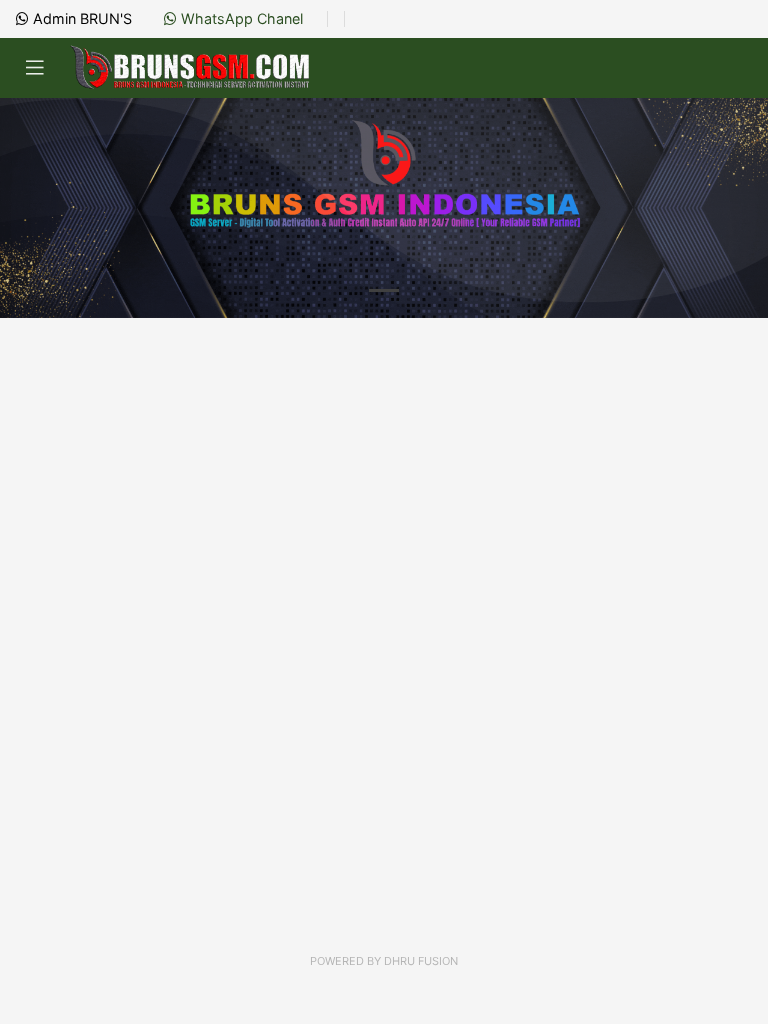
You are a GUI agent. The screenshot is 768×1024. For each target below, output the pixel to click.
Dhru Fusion (421, 961)
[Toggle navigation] (35, 68)
